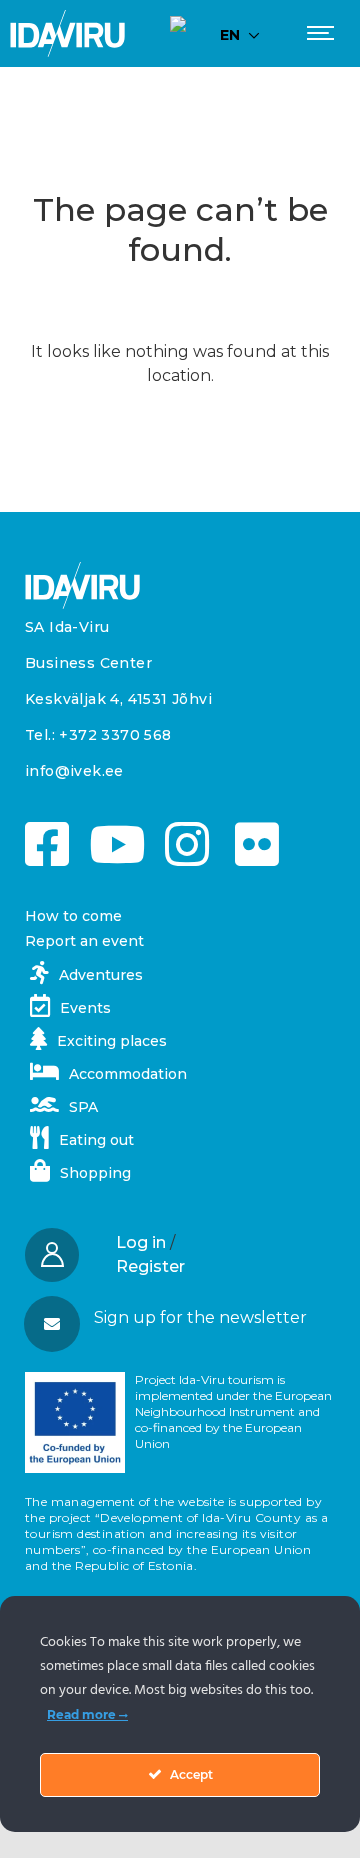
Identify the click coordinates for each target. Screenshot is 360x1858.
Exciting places (112, 1041)
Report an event (84, 941)
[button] (179, 1318)
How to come (73, 916)
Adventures (101, 975)
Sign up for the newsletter (200, 1317)
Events (85, 1008)
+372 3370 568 (115, 735)
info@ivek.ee (74, 771)
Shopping (95, 1173)
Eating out (96, 1140)
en (230, 35)
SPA (83, 1107)
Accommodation (128, 1074)
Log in (141, 1242)
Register (150, 1266)
